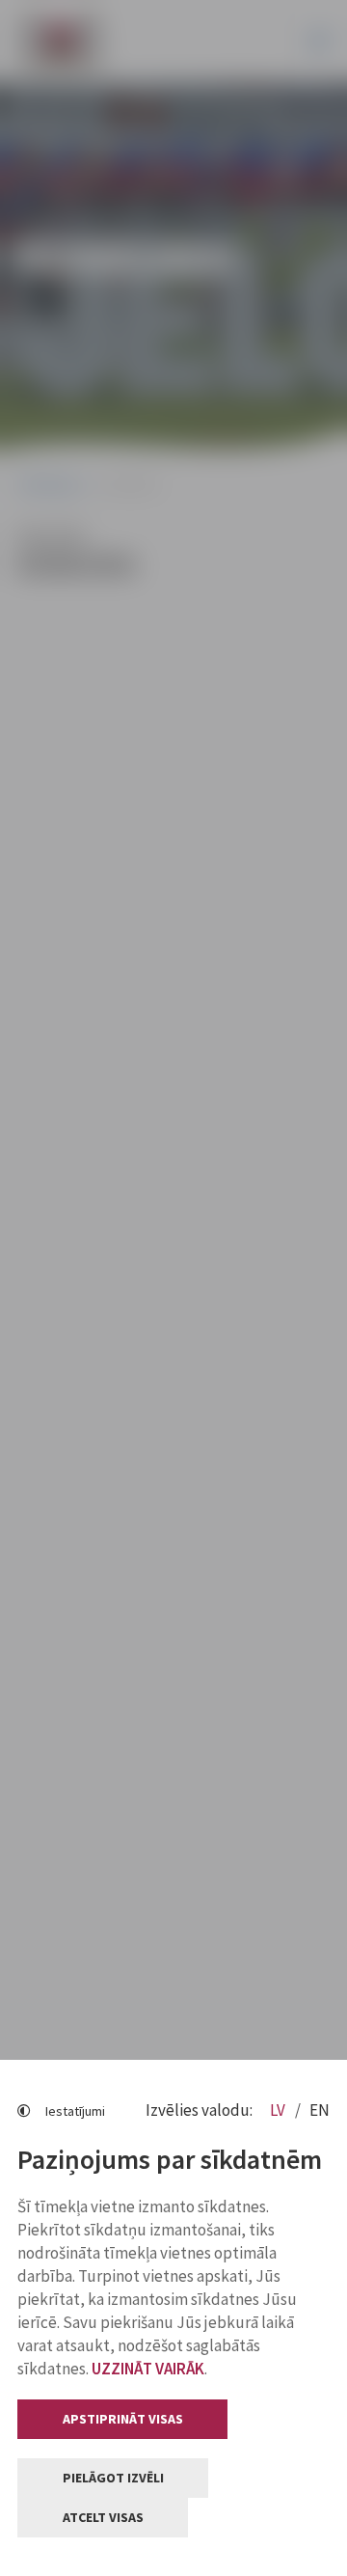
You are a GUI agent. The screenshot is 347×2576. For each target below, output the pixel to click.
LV (279, 2110)
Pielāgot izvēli (113, 2478)
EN (320, 2110)
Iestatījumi (75, 2111)
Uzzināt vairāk (148, 2369)
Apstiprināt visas (123, 2419)
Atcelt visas (103, 2517)
